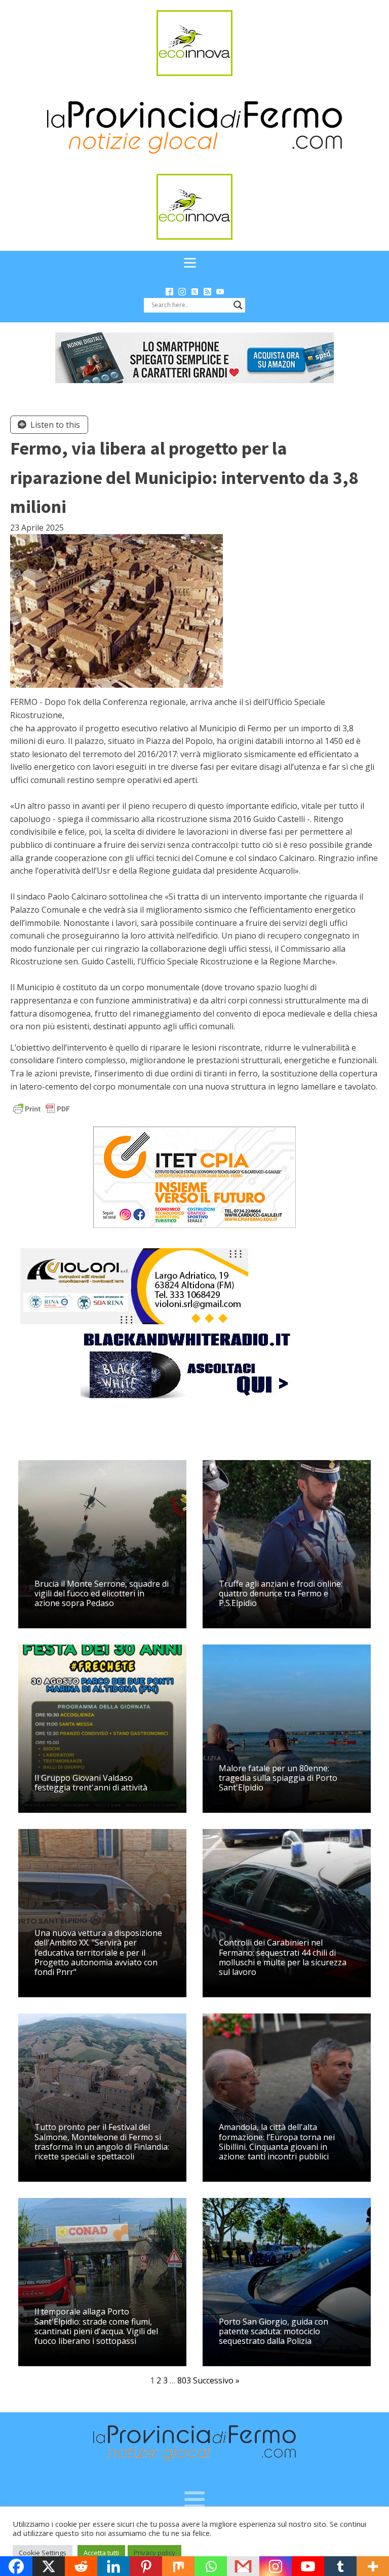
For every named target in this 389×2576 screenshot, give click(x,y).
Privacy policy (154, 2553)
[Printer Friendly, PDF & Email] (42, 1108)
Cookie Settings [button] (43, 2553)
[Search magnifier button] (238, 305)
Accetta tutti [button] (101, 2553)
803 (184, 2380)
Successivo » (216, 2380)
